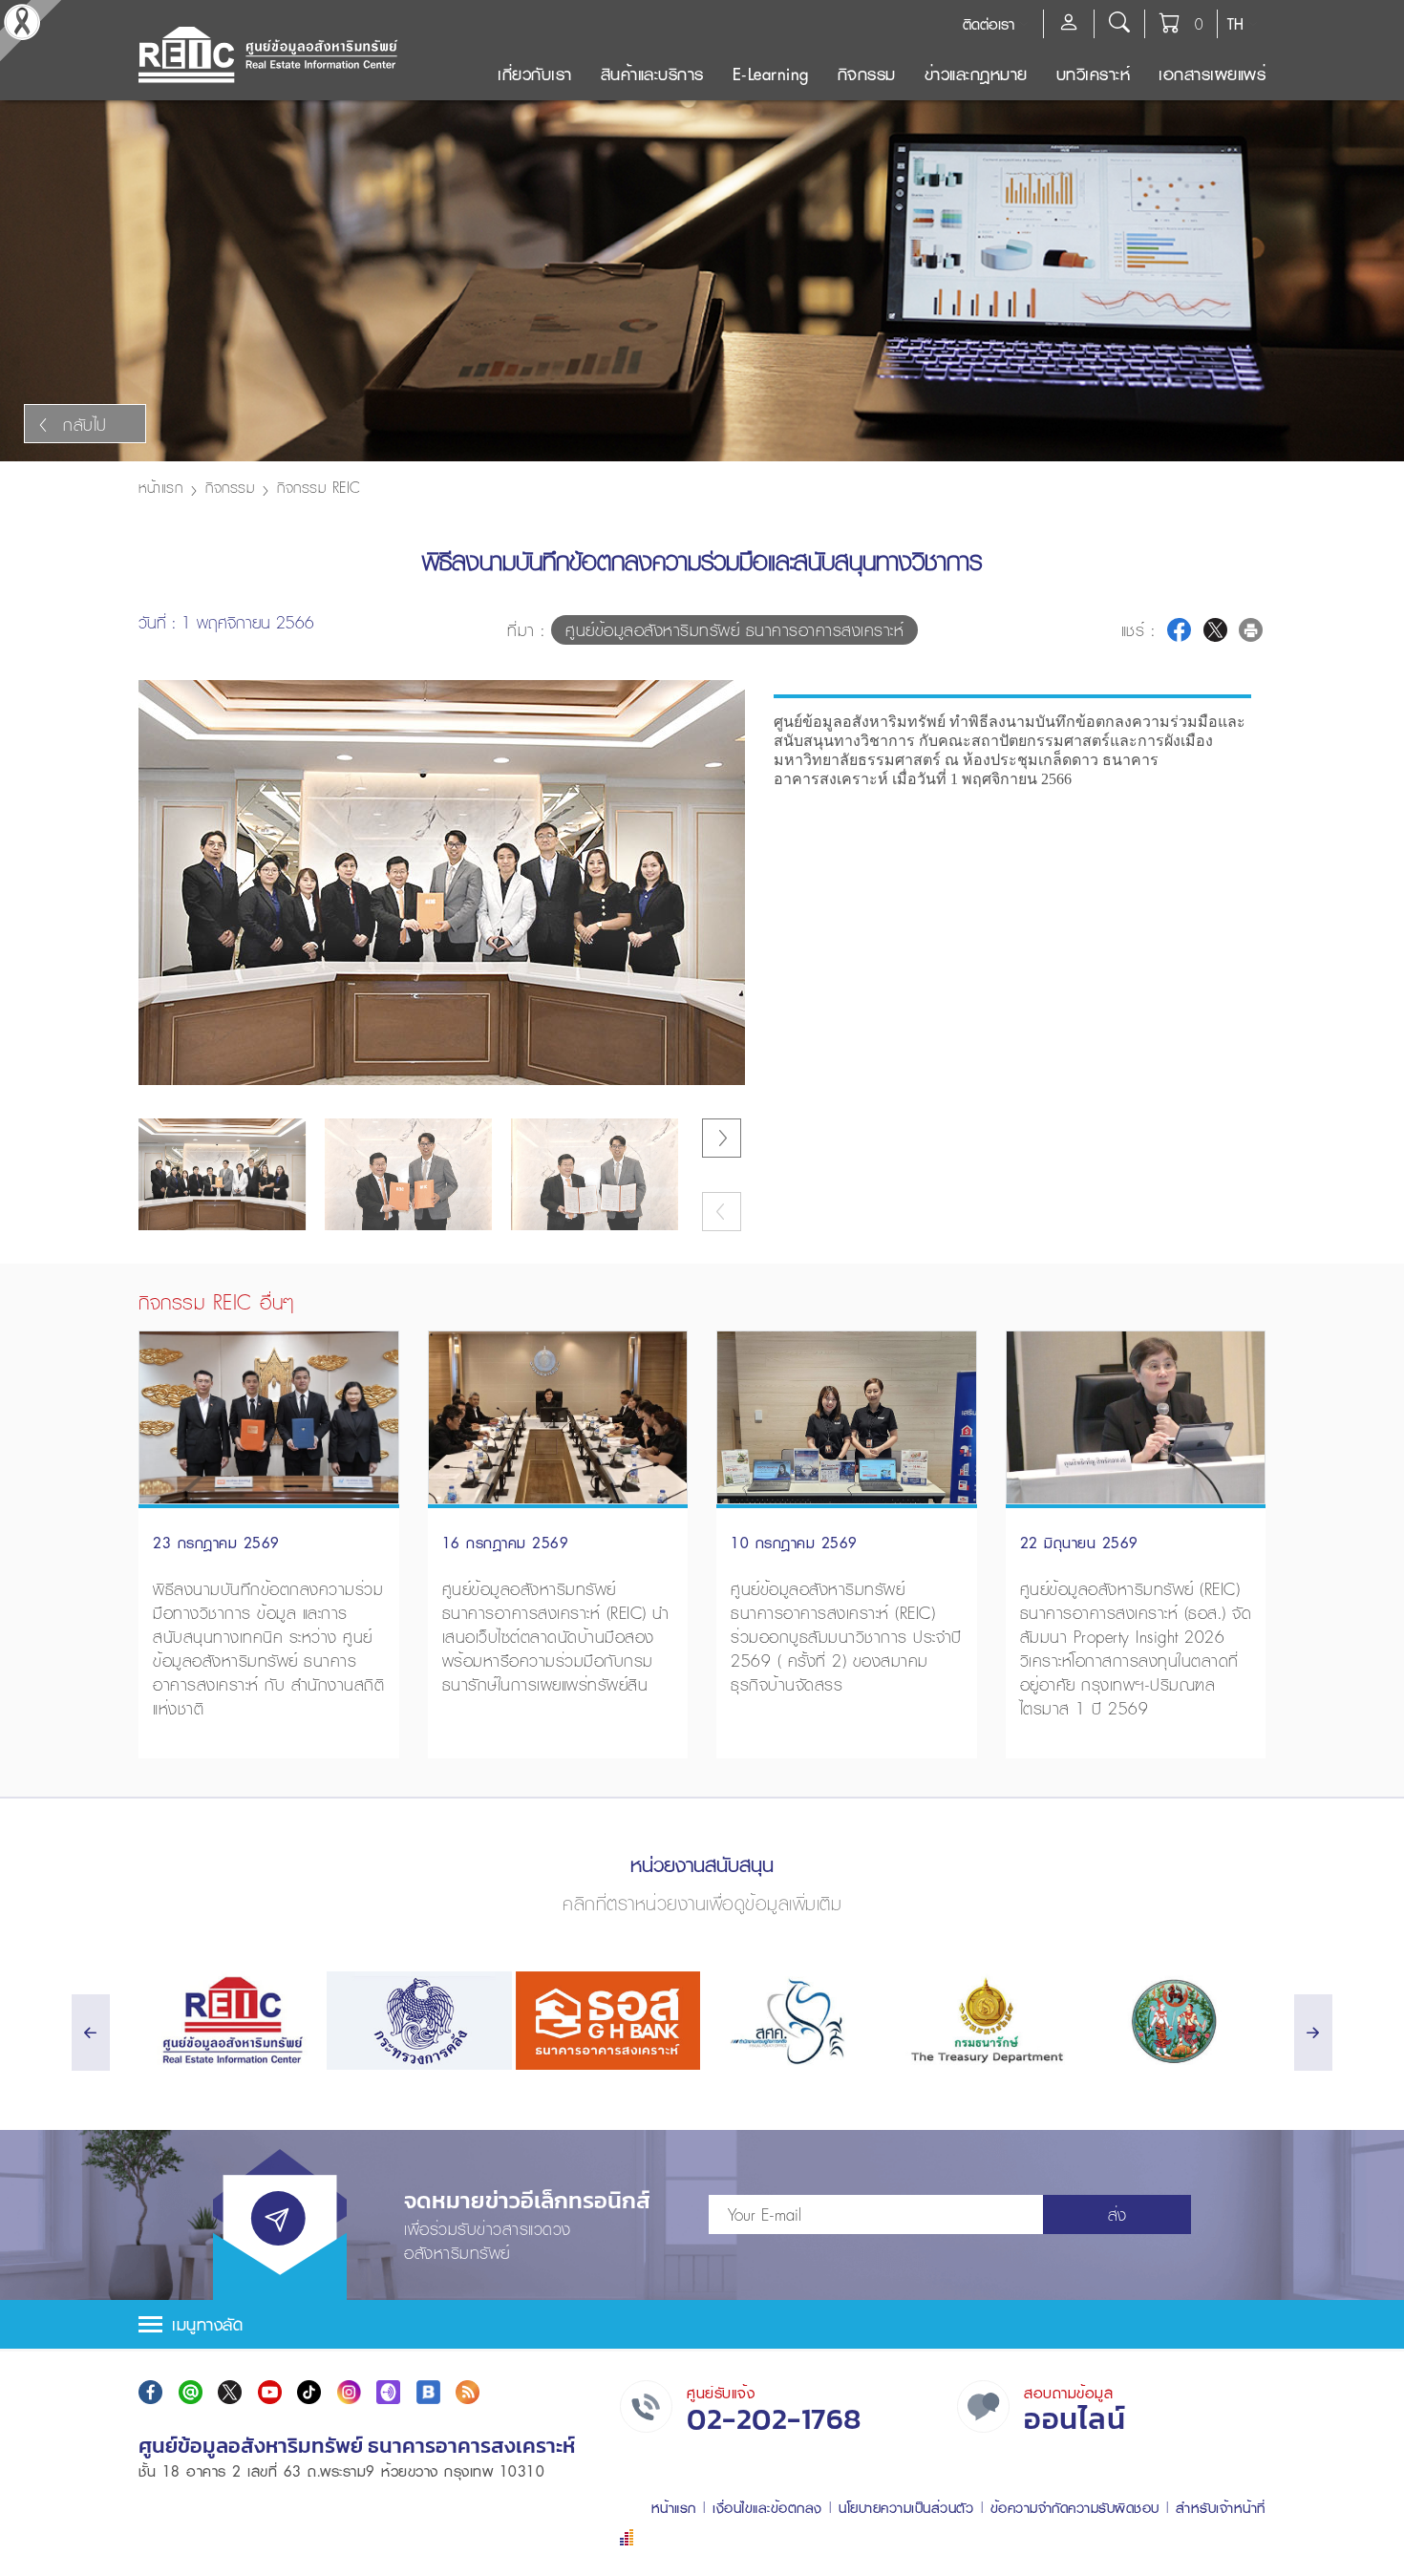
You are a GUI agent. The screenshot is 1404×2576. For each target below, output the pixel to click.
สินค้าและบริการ (652, 74)
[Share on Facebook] (1179, 630)
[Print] (1251, 630)
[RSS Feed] (468, 2392)
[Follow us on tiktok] (309, 2392)
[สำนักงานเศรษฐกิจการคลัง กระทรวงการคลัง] (796, 2021)
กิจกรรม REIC (319, 487)
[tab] (702, 2324)
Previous (723, 1089)
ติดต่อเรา (989, 24)
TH (1235, 24)
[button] (702, 2324)
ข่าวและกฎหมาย (976, 74)
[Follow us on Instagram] (349, 2392)
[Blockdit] (428, 2392)
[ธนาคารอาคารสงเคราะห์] (608, 2021)
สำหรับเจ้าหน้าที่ (1221, 2508)
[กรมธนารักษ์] (984, 2021)
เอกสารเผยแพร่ (1212, 74)
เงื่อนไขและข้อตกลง (767, 2508)
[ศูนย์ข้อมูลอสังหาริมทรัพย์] (231, 2021)
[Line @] (191, 2392)
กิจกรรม (867, 74)
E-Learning (771, 74)
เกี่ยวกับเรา (535, 74)
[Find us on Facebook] (150, 2392)
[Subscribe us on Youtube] (270, 2392)
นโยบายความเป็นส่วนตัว (906, 2508)
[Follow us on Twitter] (230, 2392)
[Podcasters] (388, 2392)
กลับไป (85, 425)
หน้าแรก (160, 487)
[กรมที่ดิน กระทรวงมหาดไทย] (1173, 2021)
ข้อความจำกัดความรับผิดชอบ (1075, 2508)
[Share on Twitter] (1215, 630)
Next (724, 723)
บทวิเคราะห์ (1094, 74)
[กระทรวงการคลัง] (419, 2021)
